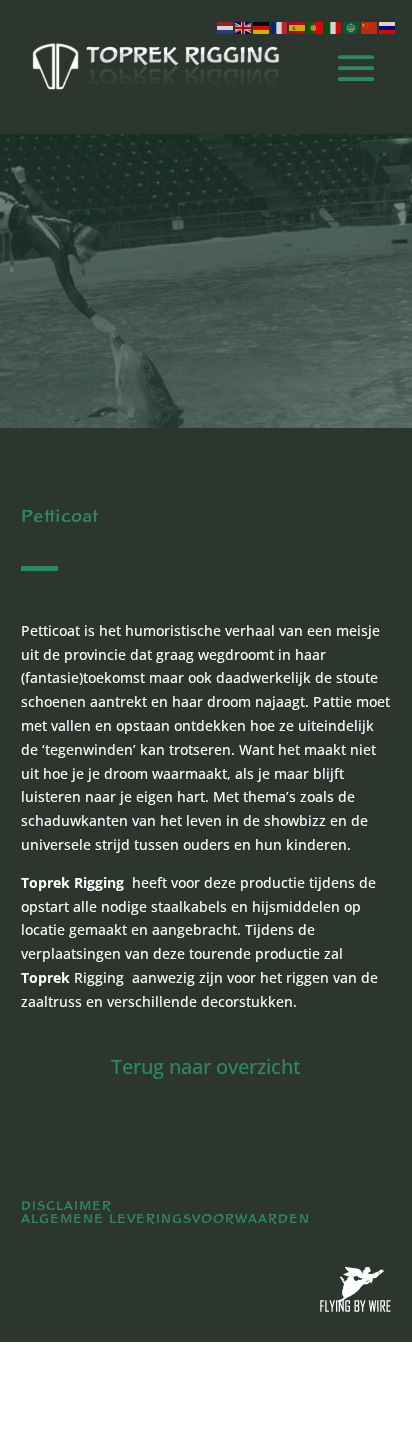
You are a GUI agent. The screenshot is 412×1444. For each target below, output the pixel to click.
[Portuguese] (316, 26)
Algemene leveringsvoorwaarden (165, 1219)
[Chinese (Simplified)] (370, 26)
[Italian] (334, 26)
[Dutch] (226, 26)
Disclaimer (66, 1206)
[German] (262, 26)
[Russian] (388, 26)
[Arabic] (352, 26)
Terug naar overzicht (206, 1066)
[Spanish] (298, 26)
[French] (280, 26)
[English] (244, 26)
